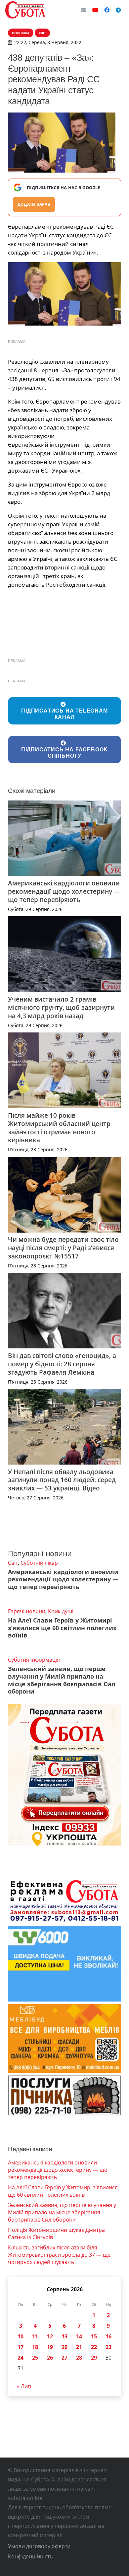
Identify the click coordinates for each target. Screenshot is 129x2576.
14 (79, 2336)
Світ (13, 1563)
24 (21, 2358)
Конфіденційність (30, 2556)
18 (35, 2347)
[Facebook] (107, 10)
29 (94, 2358)
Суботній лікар (39, 1563)
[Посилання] (25, 10)
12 (50, 2336)
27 (64, 2358)
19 (50, 2347)
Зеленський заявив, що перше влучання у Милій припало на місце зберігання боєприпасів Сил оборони (62, 1680)
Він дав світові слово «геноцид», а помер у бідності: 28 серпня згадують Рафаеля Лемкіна (62, 1364)
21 (79, 2347)
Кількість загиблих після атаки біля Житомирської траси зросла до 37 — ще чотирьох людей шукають (59, 2255)
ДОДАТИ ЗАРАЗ (34, 204)
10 (21, 2336)
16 (108, 2336)
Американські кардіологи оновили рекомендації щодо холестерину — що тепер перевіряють (64, 891)
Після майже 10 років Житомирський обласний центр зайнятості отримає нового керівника (59, 1128)
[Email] (83, 10)
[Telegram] (118, 10)
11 (35, 2336)
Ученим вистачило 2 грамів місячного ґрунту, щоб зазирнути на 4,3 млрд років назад (61, 1007)
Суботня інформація (34, 1660)
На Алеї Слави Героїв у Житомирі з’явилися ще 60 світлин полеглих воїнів (62, 1628)
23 (108, 2347)
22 (94, 2347)
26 (50, 2358)
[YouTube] (95, 10)
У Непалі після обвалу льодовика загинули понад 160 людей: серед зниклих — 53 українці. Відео (62, 1480)
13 (64, 2336)
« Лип (24, 2386)
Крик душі (61, 1611)
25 (35, 2358)
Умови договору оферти (39, 2546)
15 (94, 2336)
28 (79, 2358)
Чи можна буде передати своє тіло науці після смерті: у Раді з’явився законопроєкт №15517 (63, 1248)
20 (64, 2347)
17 (21, 2347)
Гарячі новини (27, 1611)
